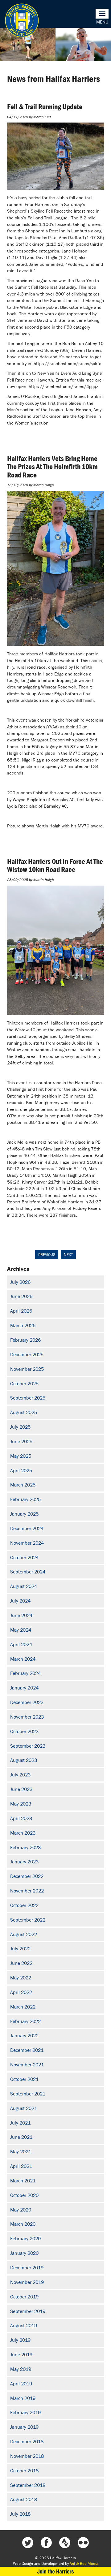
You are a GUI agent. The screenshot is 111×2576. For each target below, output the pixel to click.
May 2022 (21, 1978)
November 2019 (27, 2282)
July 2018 (20, 2514)
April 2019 (21, 2384)
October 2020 (24, 2195)
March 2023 (23, 1833)
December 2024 (27, 1528)
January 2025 (24, 1514)
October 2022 (24, 1905)
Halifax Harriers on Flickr (83, 2543)
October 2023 (24, 1731)
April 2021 (21, 2166)
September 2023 (28, 1746)
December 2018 (27, 2441)
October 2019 (24, 2297)
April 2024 (21, 1644)
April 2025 (21, 1470)
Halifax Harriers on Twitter (28, 2543)
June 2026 (21, 1296)
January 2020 (24, 2253)
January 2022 (24, 2035)
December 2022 (27, 1876)
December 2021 (27, 2050)
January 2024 (24, 1688)
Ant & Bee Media (84, 2563)
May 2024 (21, 1630)
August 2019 (24, 2325)
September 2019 (28, 2311)
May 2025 (21, 1456)
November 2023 (27, 1717)
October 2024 (24, 1557)
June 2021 (21, 2137)
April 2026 (21, 1311)
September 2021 (28, 2094)
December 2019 (27, 2267)
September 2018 (28, 2485)
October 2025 (24, 1383)
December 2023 (27, 1702)
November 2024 (27, 1543)
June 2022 (21, 1963)
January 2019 (24, 2427)
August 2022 (24, 1934)
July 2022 (20, 1948)
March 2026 (23, 1325)
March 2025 (23, 1485)
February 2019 (25, 2412)
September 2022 (28, 1920)
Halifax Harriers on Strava (65, 2543)
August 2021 (24, 2108)
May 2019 (21, 2369)
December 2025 (27, 1354)
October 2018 (24, 2470)
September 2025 (28, 1398)
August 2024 (24, 1586)
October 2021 (24, 2079)
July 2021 (20, 2123)
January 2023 (24, 1862)
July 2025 (20, 1427)
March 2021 (23, 2181)
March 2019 (23, 2398)
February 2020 (25, 2238)
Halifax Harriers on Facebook (46, 2543)
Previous (47, 1255)
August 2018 (24, 2499)
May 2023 (21, 1804)
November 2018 (27, 2456)
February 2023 (25, 1847)
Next (68, 1255)
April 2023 (21, 1818)
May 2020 (21, 2210)
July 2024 (20, 1601)
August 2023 (24, 1760)
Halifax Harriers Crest (22, 20)
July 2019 (20, 2340)
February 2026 (25, 1340)
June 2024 (21, 1615)
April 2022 (21, 1992)
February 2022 (25, 2021)
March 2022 (23, 2007)
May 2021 (21, 2151)
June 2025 (21, 1441)
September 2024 (28, 1572)
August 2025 (24, 1412)
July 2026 (20, 1282)
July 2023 (20, 1775)
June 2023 (21, 1789)
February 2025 (25, 1499)
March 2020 (23, 2224)
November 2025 (27, 1369)
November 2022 (27, 1891)
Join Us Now (55, 2571)
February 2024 (25, 1673)
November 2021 (27, 2065)
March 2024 (23, 1659)
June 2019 (21, 2354)
